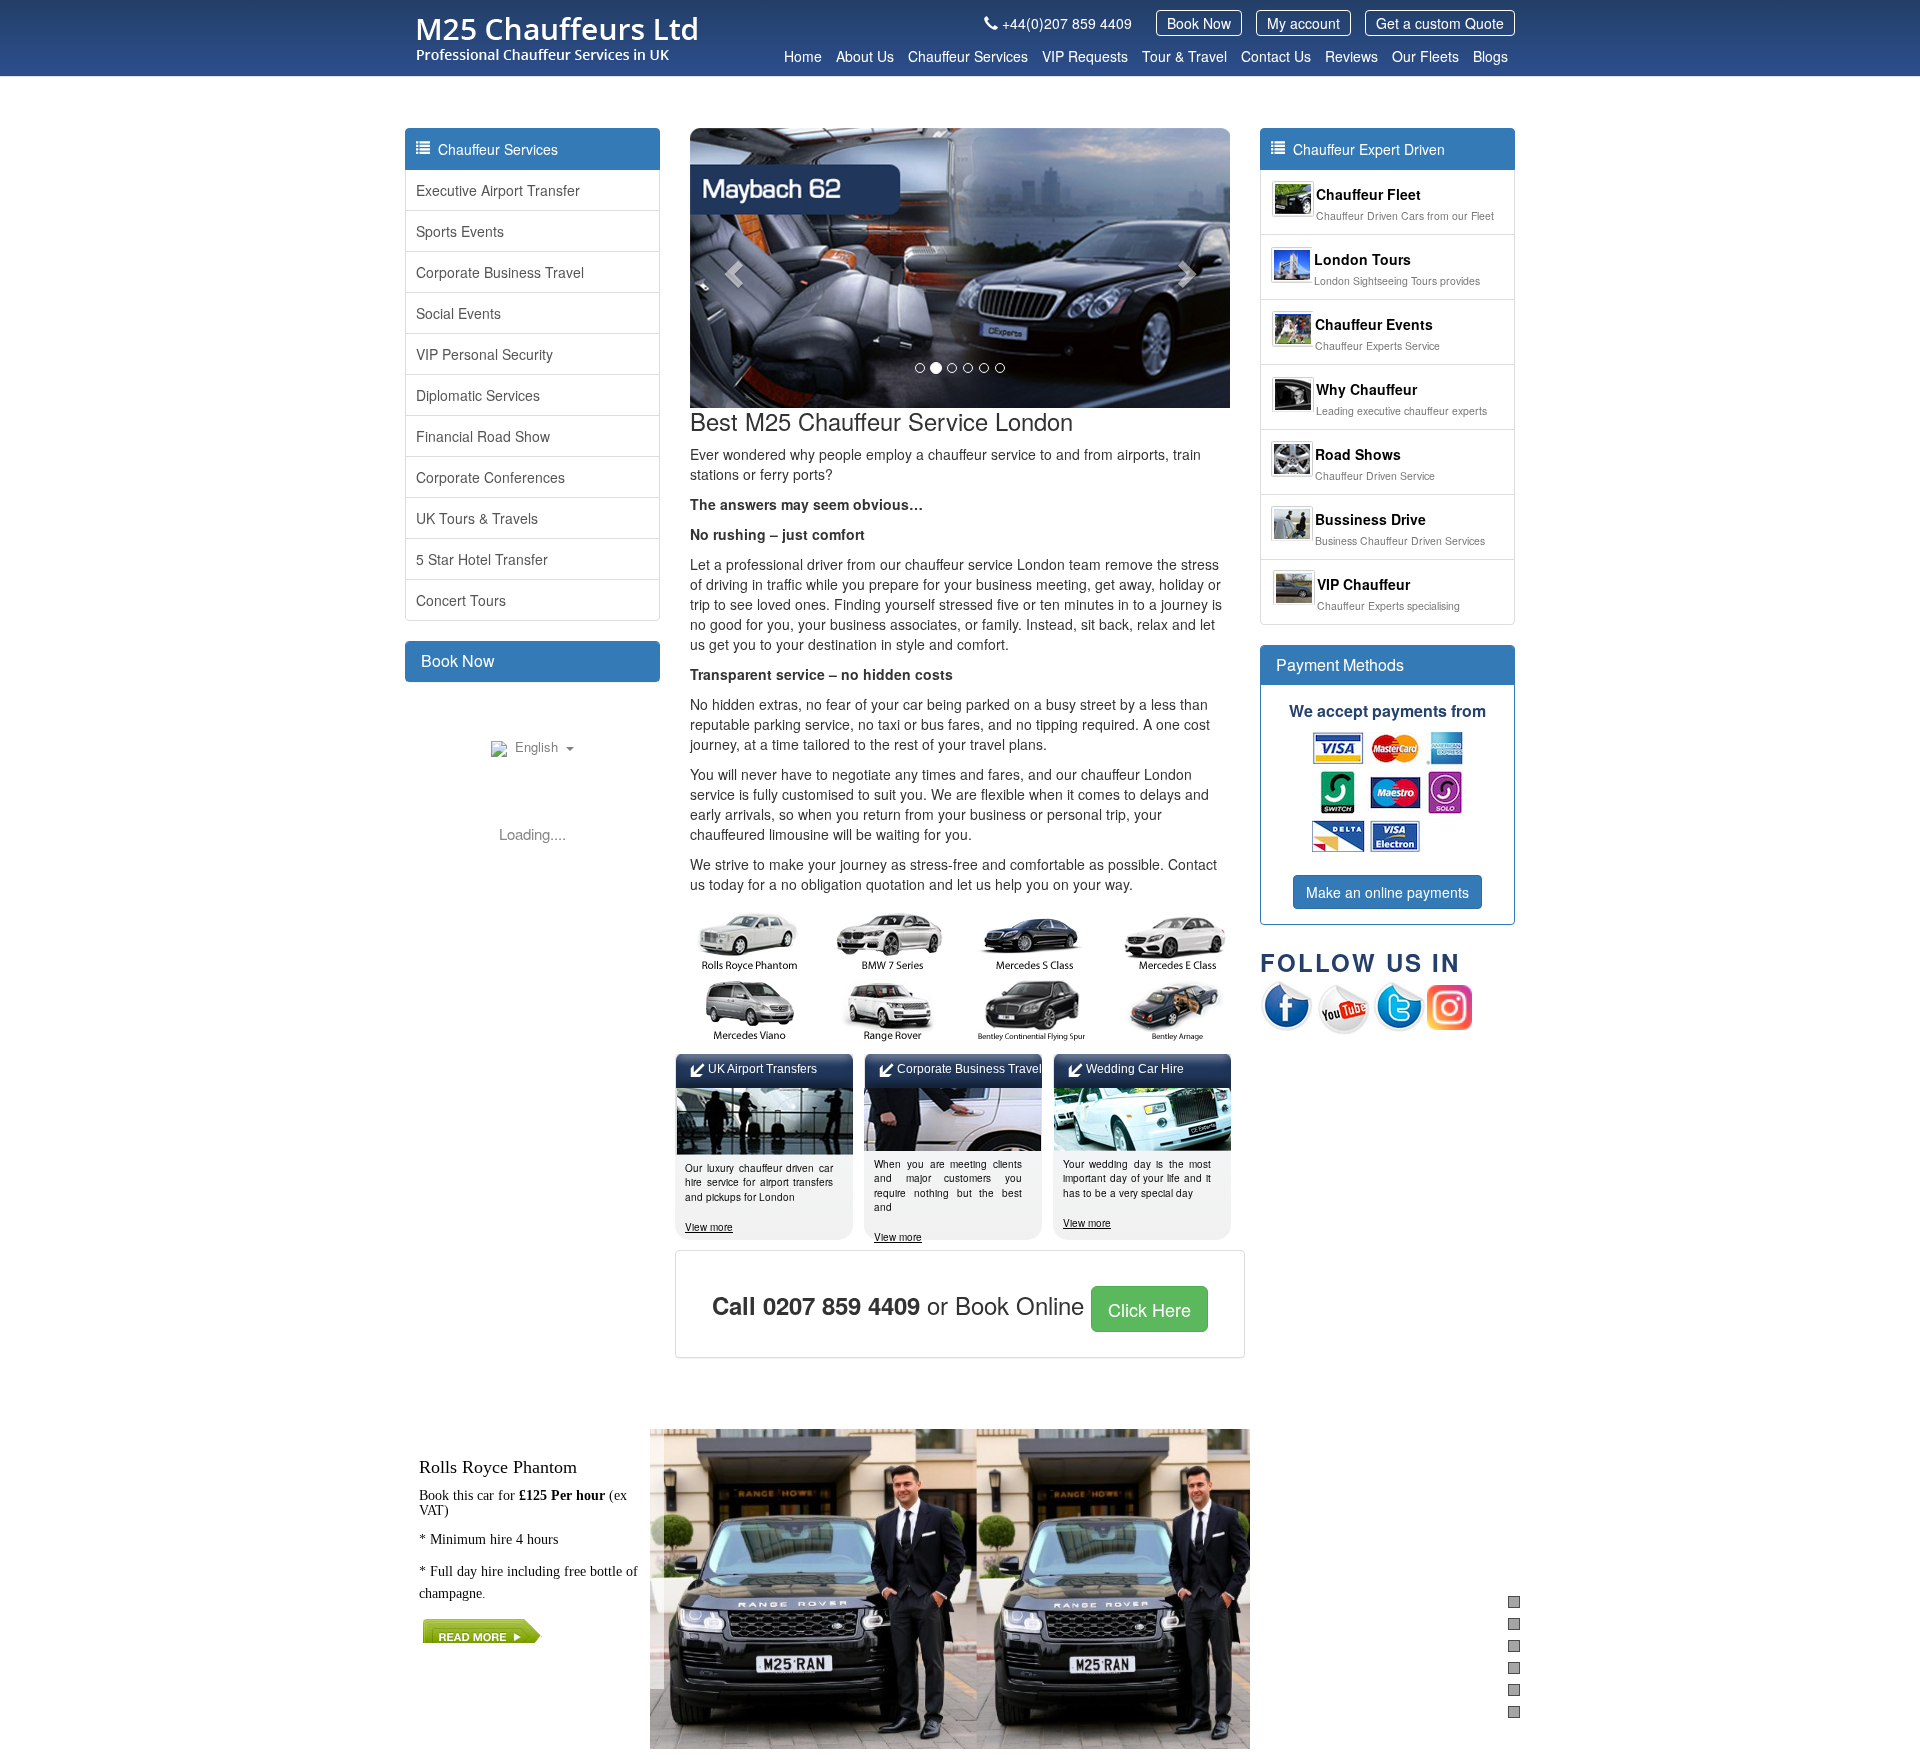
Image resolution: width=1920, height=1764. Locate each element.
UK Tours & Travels (477, 518)
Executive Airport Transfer (498, 190)
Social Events (458, 313)
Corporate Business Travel (500, 272)
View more (709, 1227)
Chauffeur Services (968, 56)
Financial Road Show (483, 436)
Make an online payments (1387, 892)
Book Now (1199, 23)
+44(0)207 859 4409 (1067, 23)
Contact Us (1276, 56)
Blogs (1490, 56)
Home (803, 56)
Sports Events (460, 231)
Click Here (1149, 1309)
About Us (865, 56)
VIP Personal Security (484, 354)
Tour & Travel (1184, 56)
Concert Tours (461, 600)
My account (1303, 23)
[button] (730, 268)
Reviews (1351, 56)
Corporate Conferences (490, 477)
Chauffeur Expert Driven (1365, 149)
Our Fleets (1425, 56)
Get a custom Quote (1440, 23)
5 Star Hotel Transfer (482, 559)
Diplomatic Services (478, 395)
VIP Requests (1085, 56)
